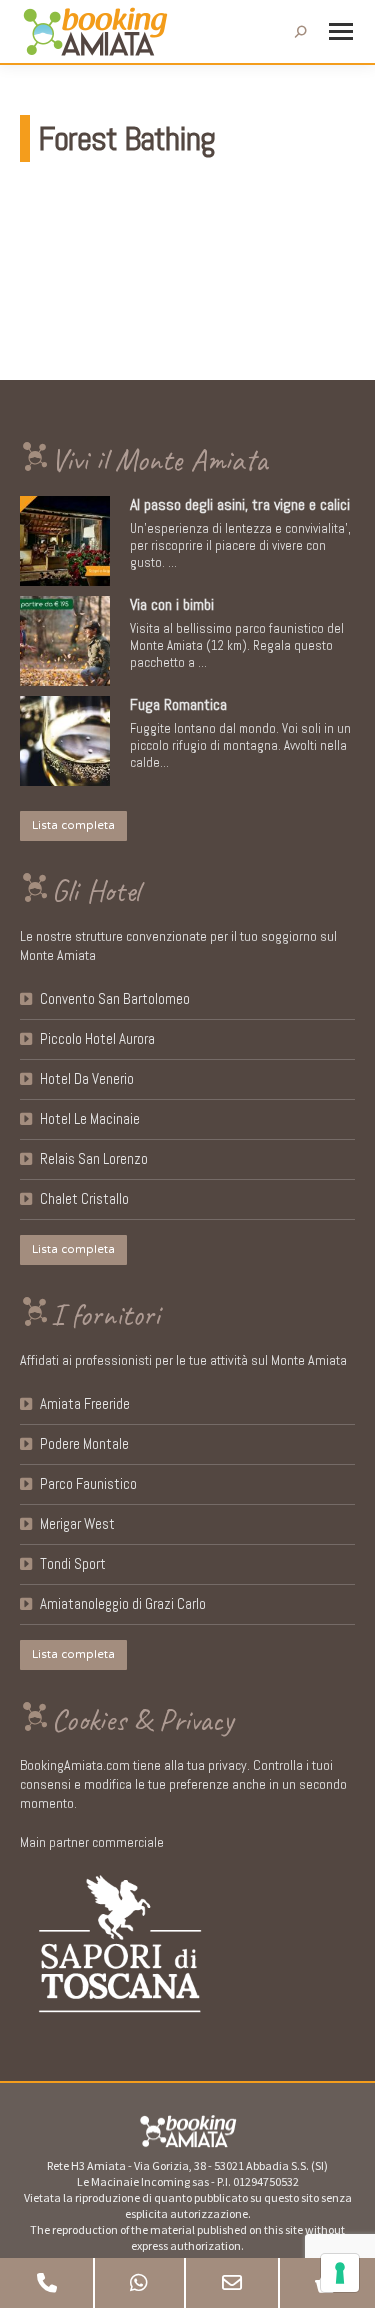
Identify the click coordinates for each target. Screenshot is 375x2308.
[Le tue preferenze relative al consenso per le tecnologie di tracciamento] (340, 2273)
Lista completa (73, 825)
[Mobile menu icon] (341, 31)
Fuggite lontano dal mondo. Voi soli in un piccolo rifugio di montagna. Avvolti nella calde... (240, 745)
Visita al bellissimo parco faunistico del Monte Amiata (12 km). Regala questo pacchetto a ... (237, 645)
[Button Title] (47, 2283)
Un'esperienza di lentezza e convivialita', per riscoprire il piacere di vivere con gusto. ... (240, 545)
